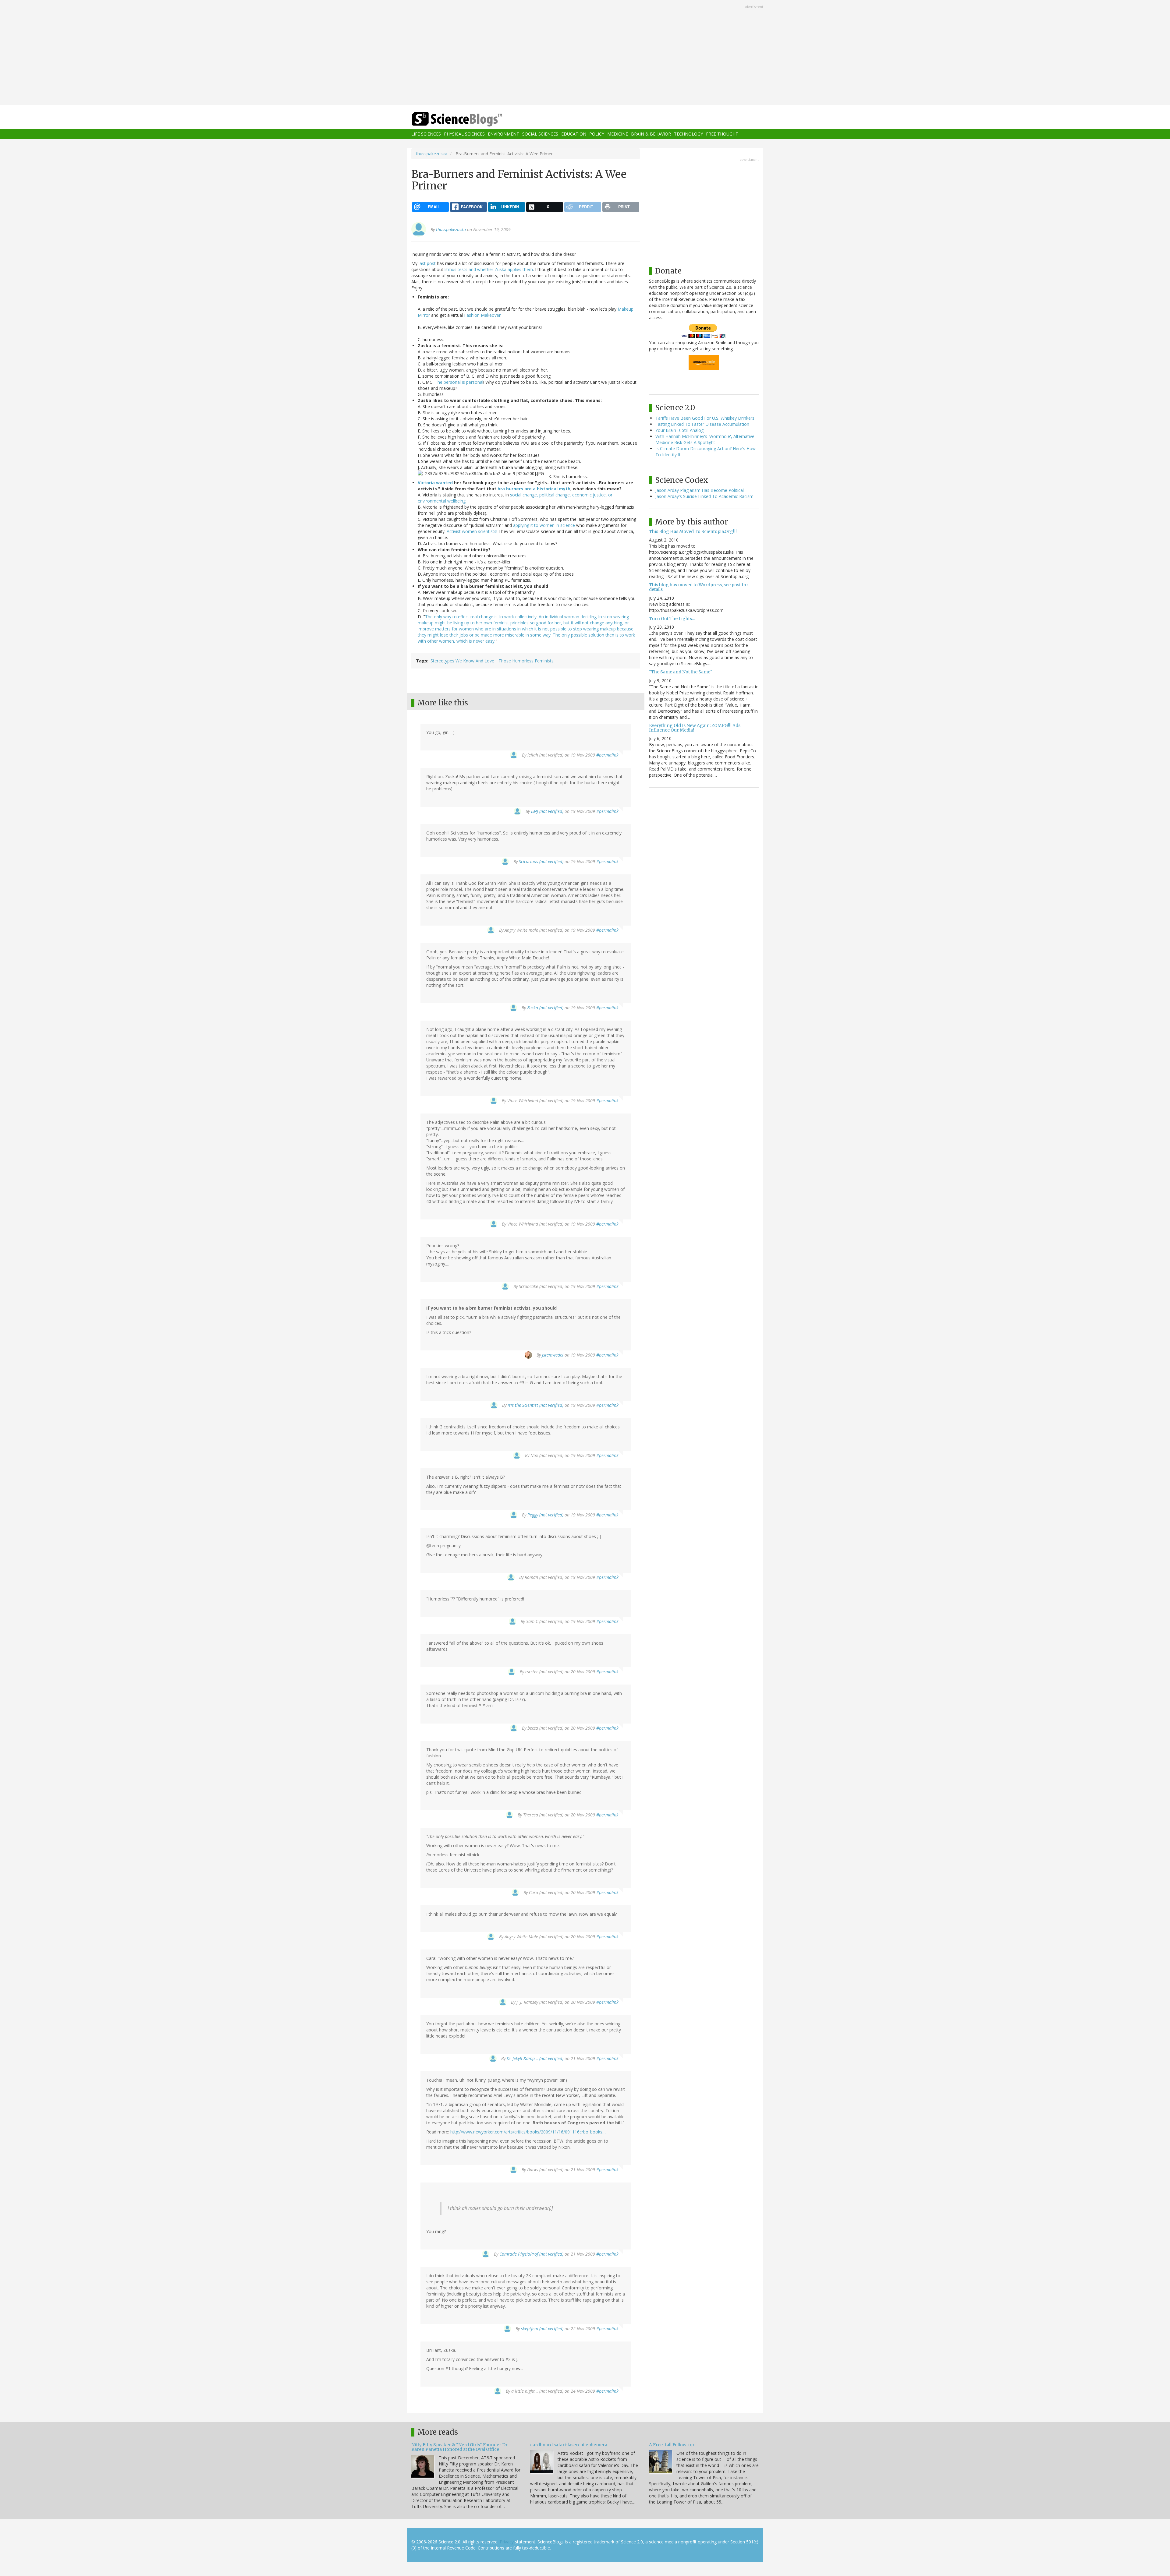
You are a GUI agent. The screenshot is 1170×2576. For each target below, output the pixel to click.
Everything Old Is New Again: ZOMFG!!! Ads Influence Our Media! (695, 728)
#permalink (607, 755)
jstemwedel (553, 1355)
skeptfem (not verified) (542, 2329)
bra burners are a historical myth (534, 489)
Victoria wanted (435, 483)
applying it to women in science (544, 525)
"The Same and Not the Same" (681, 672)
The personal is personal (459, 382)
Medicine (618, 134)
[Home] (469, 119)
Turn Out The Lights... (672, 619)
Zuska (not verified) (545, 1008)
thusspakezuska (432, 154)
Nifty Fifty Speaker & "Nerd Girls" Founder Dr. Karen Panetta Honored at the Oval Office (460, 2447)
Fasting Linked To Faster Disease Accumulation (702, 424)
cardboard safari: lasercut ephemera (569, 2445)
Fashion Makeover (482, 315)
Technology (688, 134)
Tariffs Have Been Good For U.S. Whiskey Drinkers (705, 418)
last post (427, 263)
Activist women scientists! (472, 531)
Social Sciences (540, 134)
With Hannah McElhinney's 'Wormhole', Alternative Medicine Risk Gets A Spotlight (705, 439)
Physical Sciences (464, 134)
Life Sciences (426, 134)
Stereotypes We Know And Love (462, 661)
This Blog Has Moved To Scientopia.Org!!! (693, 531)
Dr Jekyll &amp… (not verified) (535, 2058)
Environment (503, 134)
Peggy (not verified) (545, 1515)
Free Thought (722, 134)
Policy (597, 134)
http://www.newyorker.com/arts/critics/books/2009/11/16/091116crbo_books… (528, 2132)
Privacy (507, 2542)
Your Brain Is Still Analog (679, 430)
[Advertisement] (585, 53)
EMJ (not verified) (547, 811)
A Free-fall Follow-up (671, 2445)
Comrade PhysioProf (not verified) (531, 2254)
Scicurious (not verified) (541, 861)
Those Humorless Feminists (526, 661)
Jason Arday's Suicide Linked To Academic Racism (704, 496)
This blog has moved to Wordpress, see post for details (699, 587)
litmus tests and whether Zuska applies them (489, 269)
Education (574, 134)
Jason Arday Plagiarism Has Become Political (700, 490)
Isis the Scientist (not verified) (535, 1405)
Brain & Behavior (651, 134)
